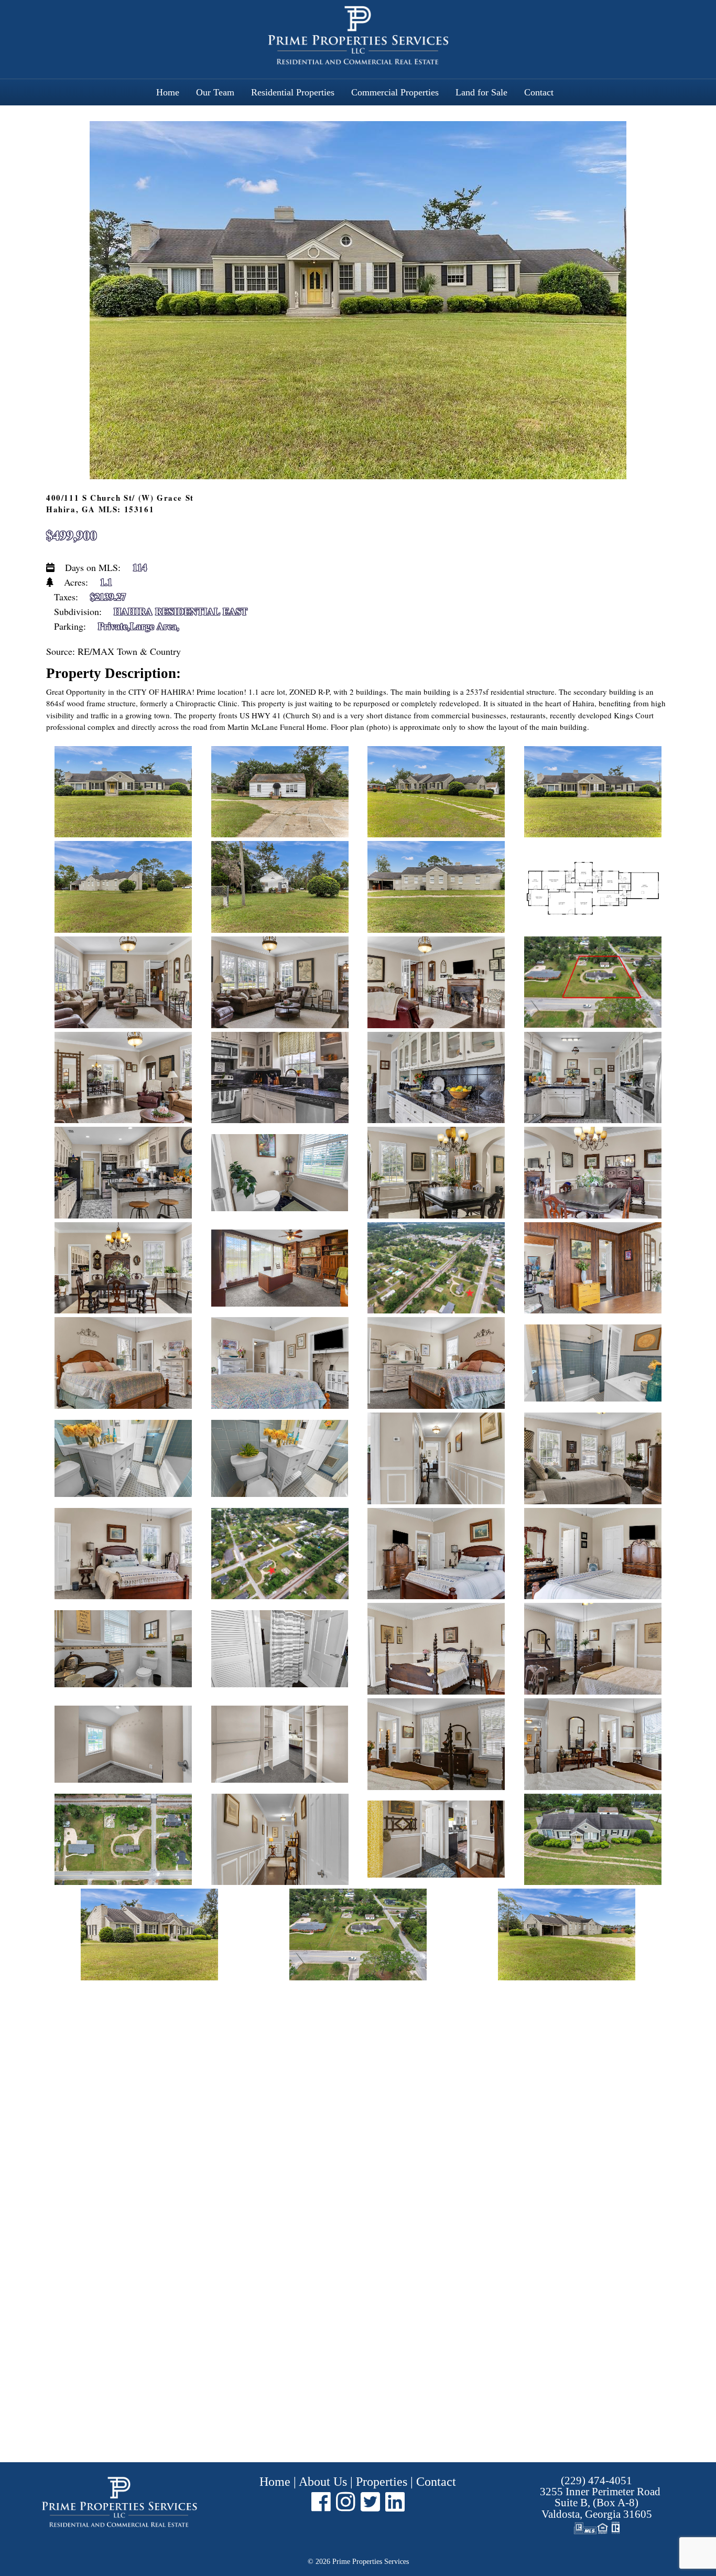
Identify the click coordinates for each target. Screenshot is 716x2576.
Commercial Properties (395, 92)
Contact (539, 92)
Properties (382, 2482)
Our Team (215, 92)
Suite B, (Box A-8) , (600, 2503)
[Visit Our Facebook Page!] (321, 2502)
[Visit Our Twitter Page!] (370, 2502)
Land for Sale (481, 92)
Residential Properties (293, 92)
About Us (323, 2482)
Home (168, 92)
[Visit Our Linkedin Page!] (395, 2502)
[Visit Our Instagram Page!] (346, 2502)
